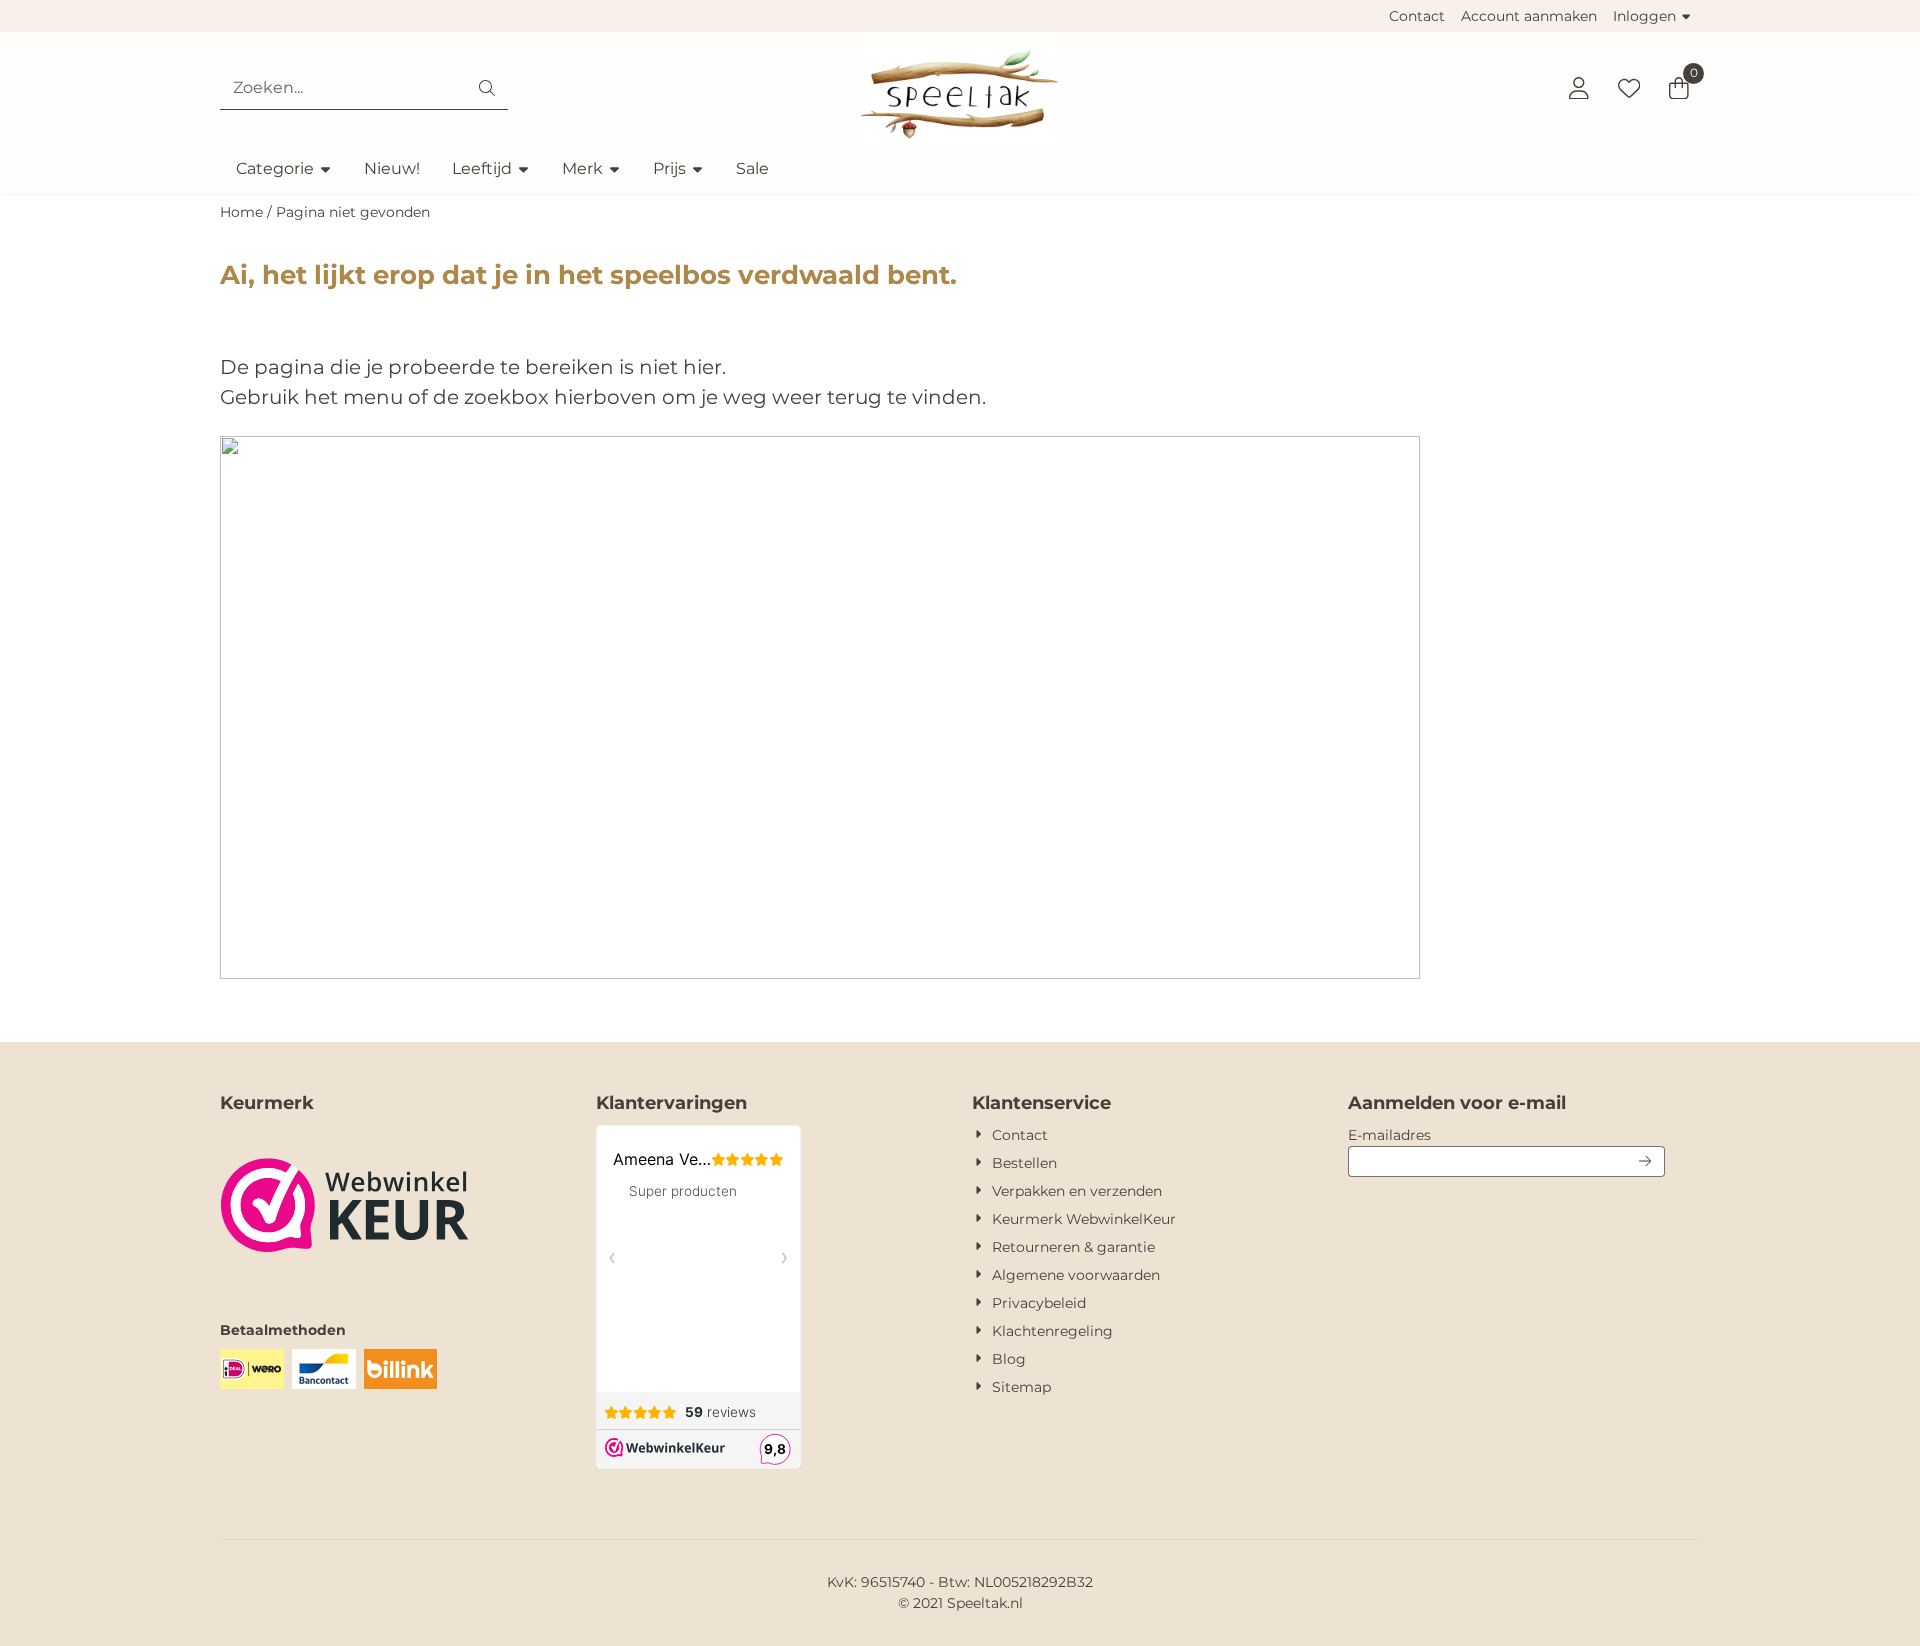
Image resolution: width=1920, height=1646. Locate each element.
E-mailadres (1506, 1134)
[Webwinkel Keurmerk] (345, 1280)
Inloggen (1644, 16)
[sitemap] (820, 973)
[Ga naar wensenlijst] (1629, 88)
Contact (1417, 16)
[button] (1579, 88)
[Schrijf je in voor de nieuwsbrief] (1646, 1161)
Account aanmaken (1529, 16)
